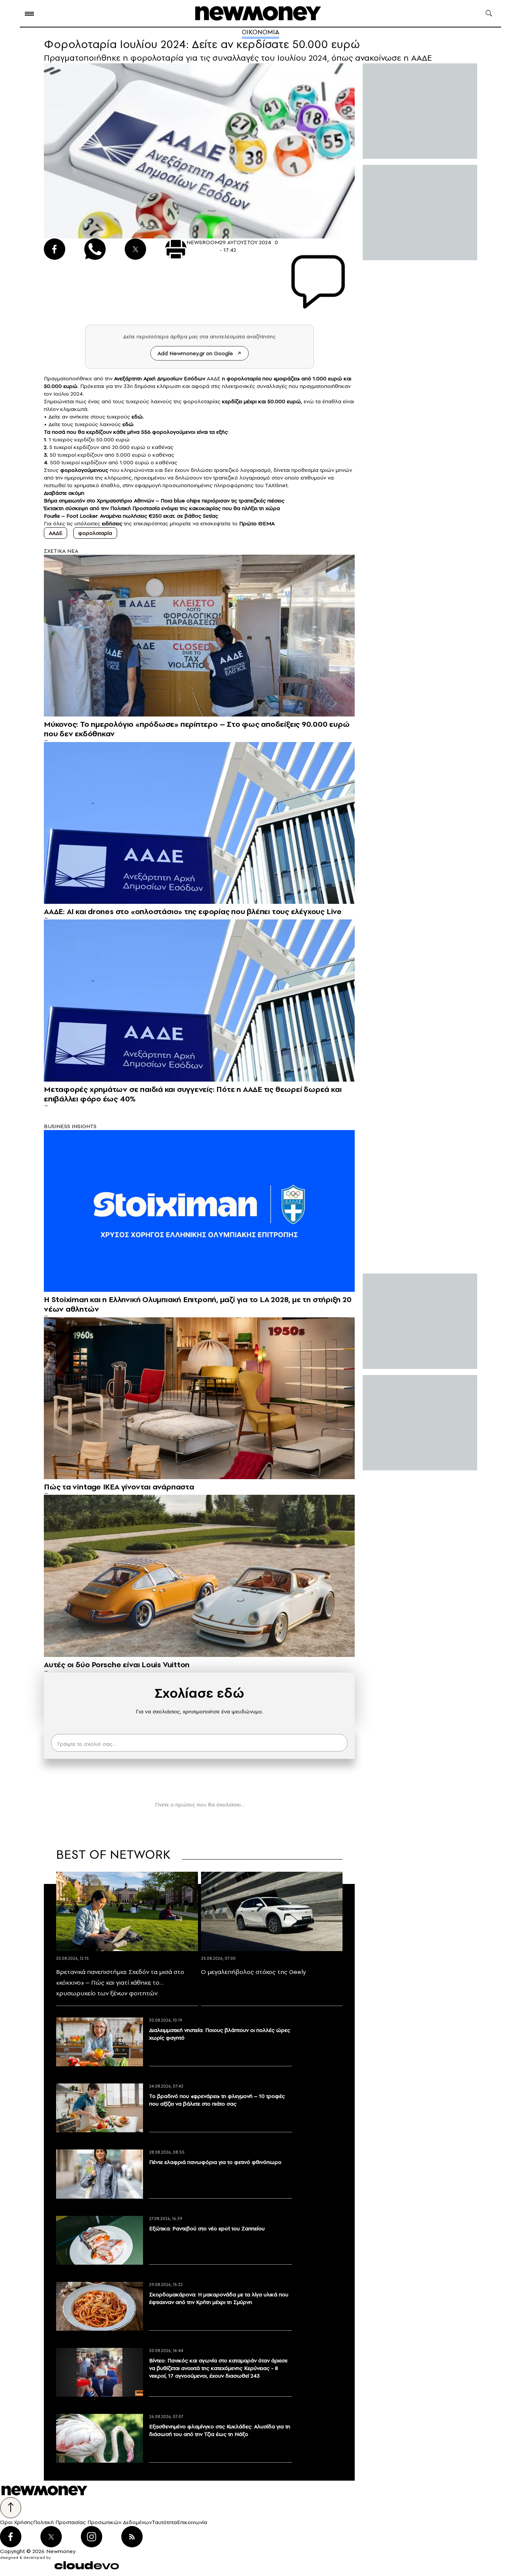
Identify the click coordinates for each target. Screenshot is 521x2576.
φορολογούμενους (84, 470)
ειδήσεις (112, 523)
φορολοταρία (95, 533)
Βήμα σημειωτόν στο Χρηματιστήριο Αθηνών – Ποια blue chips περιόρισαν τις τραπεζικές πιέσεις (164, 501)
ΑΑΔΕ (55, 533)
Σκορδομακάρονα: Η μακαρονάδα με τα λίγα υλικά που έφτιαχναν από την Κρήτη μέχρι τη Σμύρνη (219, 2298)
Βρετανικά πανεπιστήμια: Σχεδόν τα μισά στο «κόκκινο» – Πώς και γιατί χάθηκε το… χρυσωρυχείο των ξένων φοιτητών (120, 1982)
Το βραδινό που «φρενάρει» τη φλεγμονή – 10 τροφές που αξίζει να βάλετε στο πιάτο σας (217, 2100)
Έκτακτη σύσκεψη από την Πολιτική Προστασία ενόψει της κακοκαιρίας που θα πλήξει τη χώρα (162, 508)
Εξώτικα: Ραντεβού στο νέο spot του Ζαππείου (207, 2228)
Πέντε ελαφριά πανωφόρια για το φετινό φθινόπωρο (215, 2162)
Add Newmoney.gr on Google (195, 353)
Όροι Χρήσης (17, 2522)
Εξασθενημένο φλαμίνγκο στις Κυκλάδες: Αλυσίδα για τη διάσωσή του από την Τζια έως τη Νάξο (220, 2430)
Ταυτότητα (164, 2522)
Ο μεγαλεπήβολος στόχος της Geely (253, 1972)
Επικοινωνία (192, 2522)
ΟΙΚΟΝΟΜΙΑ (260, 32)
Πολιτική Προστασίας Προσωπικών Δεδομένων (92, 2522)
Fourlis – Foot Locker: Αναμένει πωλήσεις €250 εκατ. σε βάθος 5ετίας (131, 516)
